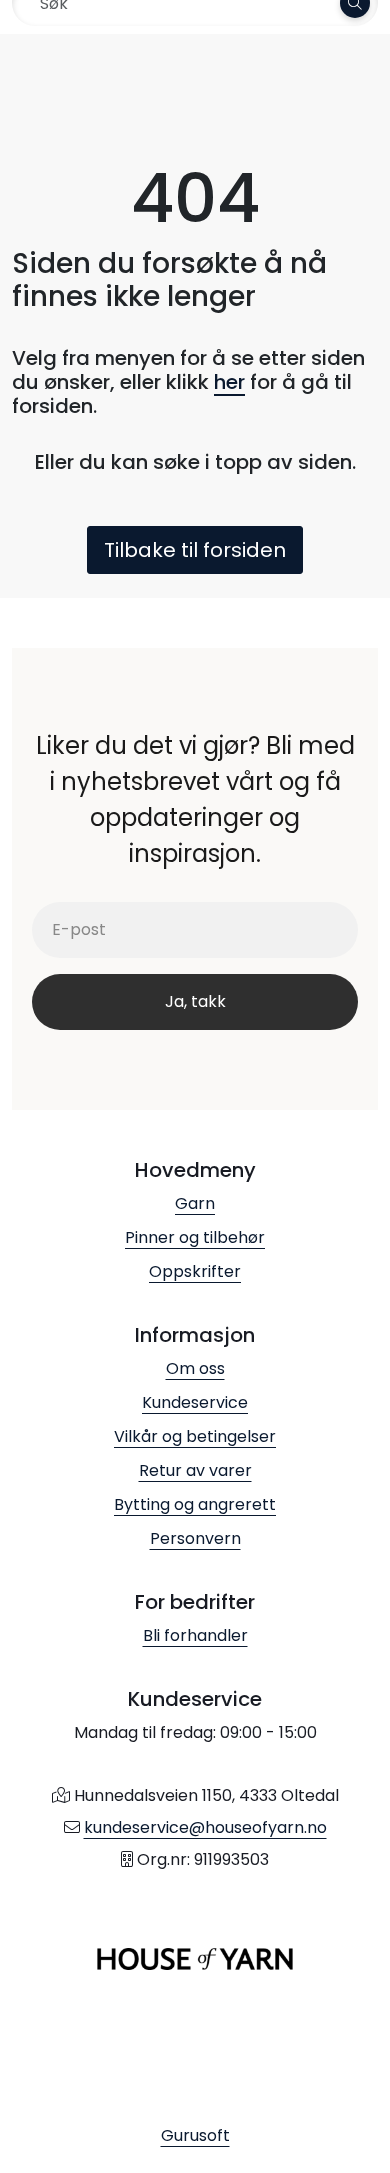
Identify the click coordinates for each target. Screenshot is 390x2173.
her (229, 382)
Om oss (195, 1368)
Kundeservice (195, 1402)
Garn (195, 1203)
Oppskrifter (195, 1271)
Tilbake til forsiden (195, 550)
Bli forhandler (195, 1635)
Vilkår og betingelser (195, 1436)
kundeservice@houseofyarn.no (205, 1827)
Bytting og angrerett (195, 1504)
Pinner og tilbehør (195, 1237)
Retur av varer (195, 1470)
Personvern (195, 1538)
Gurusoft (195, 2135)
